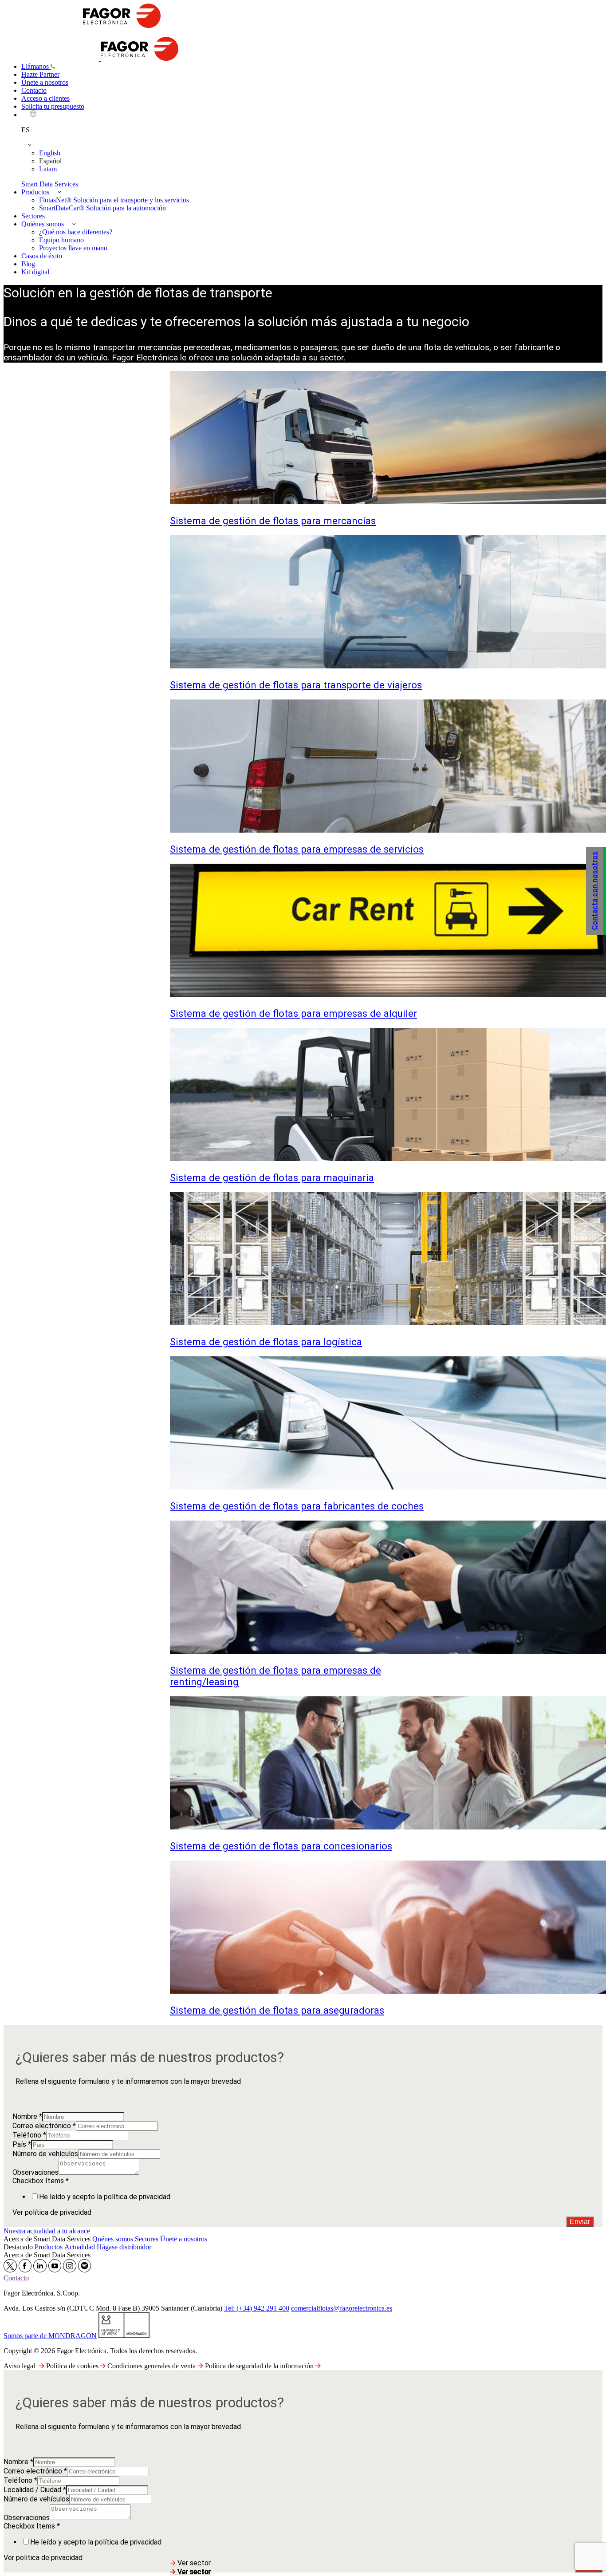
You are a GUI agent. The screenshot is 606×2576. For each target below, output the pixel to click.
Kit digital (35, 272)
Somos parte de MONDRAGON (50, 2336)
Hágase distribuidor (124, 2247)
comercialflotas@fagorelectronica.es (342, 2308)
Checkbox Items (41, 2181)
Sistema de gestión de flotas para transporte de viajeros (296, 685)
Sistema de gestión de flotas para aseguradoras (277, 2010)
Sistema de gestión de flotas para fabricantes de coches (297, 1506)
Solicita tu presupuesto (53, 106)
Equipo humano (61, 240)
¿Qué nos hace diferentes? (76, 232)
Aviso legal (19, 2366)
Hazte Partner (40, 74)
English (50, 153)
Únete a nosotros (45, 82)
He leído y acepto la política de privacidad (105, 2197)
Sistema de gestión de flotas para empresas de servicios (297, 849)
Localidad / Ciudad (35, 2490)
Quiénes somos (43, 224)
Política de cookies (73, 2366)
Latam (48, 169)
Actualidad (80, 2247)
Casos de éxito (42, 256)
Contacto (34, 90)
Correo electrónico (44, 2126)
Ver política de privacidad (52, 2212)
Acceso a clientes (45, 98)
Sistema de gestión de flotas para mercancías (273, 521)
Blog (28, 264)
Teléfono (29, 2135)
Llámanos (36, 66)
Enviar (580, 2222)
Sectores (33, 216)
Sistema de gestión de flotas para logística (266, 1342)
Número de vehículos (45, 2154)
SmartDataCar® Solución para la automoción (102, 208)
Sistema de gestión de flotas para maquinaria (272, 1177)
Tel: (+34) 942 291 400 (257, 2308)
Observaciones (35, 2172)
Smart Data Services (50, 184)
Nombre (27, 2116)
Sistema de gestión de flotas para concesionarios (281, 1846)
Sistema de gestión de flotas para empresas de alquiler (293, 1013)
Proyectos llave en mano (73, 248)
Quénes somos (113, 2239)
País (22, 2144)
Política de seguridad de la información (260, 2366)
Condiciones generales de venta (152, 2366)
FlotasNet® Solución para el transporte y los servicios (114, 200)
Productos (36, 192)
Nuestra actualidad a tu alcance (47, 2231)
